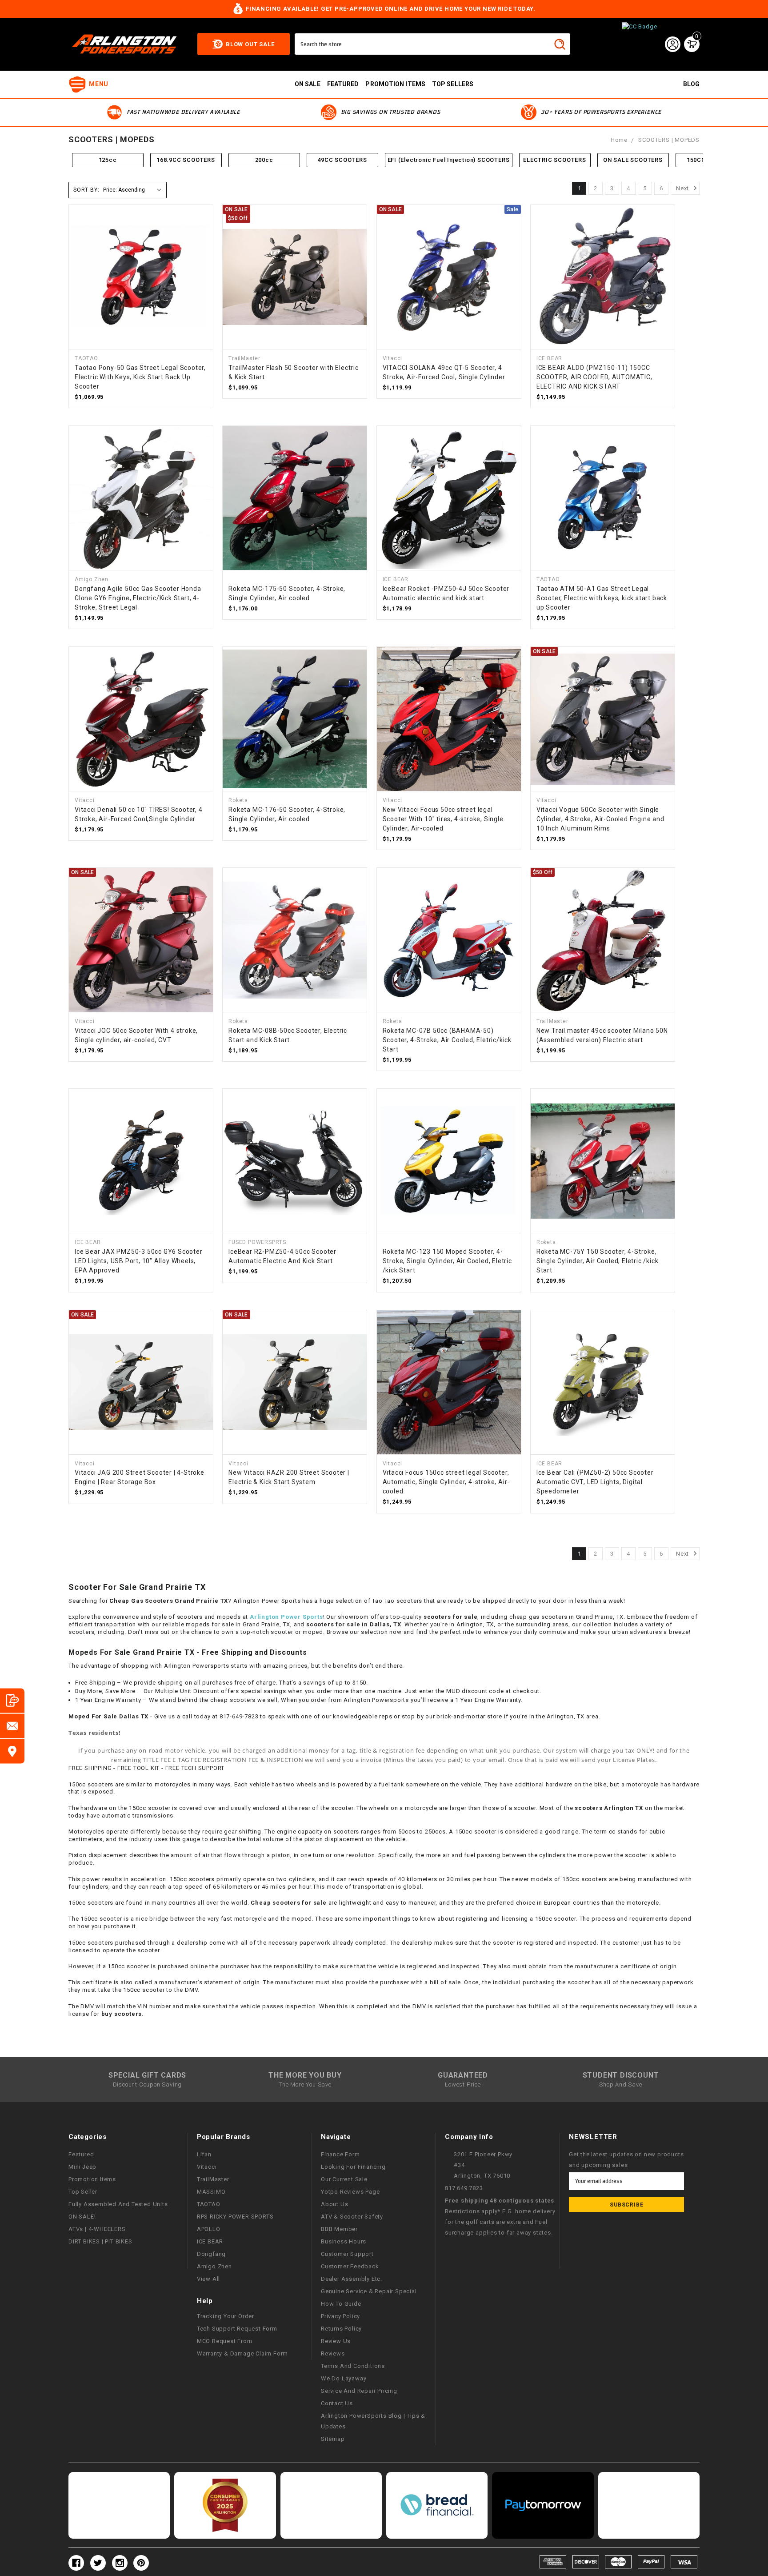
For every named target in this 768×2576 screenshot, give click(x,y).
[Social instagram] (120, 2563)
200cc (264, 160)
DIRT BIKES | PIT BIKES (100, 2241)
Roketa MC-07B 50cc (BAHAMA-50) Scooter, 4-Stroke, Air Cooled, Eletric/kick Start (447, 1040)
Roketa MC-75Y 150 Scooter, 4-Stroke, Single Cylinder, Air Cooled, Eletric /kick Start (598, 1261)
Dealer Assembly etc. (352, 2279)
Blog (691, 84)
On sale (308, 84)
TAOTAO (209, 2204)
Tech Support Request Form (237, 2329)
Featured (343, 84)
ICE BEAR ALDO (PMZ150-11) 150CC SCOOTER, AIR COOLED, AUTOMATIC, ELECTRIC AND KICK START (594, 377)
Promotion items (395, 84)
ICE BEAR (210, 2241)
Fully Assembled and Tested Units (118, 2204)
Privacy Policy (340, 2316)
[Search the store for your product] (560, 44)
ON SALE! (82, 2217)
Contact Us (337, 2403)
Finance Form (340, 2154)
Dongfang (211, 2254)
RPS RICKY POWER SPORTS (235, 2217)
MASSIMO (211, 2192)
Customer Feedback (350, 2266)
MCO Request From (225, 2341)
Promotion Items (92, 2179)
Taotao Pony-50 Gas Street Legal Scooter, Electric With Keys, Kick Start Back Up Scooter (140, 377)
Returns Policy (341, 2329)
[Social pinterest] (141, 2563)
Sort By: (86, 190)
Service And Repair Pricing (359, 2391)
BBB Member (339, 2229)
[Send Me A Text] (12, 1700)
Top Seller (83, 2192)
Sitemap (333, 2439)
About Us (334, 2204)
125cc (108, 160)
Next (683, 188)
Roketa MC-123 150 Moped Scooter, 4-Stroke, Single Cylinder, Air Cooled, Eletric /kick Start (447, 1261)
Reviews (333, 2353)
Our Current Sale (344, 2179)
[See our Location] (12, 1751)
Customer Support (347, 2254)
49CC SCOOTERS (342, 160)
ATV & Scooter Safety (352, 2217)
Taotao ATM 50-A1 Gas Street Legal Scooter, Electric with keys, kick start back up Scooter (602, 598)
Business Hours (344, 2241)
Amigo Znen (214, 2266)
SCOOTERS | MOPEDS (669, 140)
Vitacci (207, 2167)
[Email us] (12, 1726)
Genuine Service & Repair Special (369, 2291)
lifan (204, 2154)
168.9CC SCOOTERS (186, 160)
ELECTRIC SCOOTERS (555, 160)
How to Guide (341, 2304)
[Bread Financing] (437, 2505)
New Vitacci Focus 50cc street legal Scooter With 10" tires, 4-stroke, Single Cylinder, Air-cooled (443, 819)
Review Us (336, 2341)
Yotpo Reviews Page (350, 2192)
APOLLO (209, 2229)
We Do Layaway (344, 2378)
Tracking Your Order (226, 2316)
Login (672, 44)
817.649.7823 (464, 2188)
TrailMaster (213, 2179)
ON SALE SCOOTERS (633, 160)
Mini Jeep (82, 2167)
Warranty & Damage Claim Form (242, 2353)
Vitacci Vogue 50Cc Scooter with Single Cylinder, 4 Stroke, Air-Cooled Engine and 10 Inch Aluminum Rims (600, 819)
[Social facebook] (76, 2563)
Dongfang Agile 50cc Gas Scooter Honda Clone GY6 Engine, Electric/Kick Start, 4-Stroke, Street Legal (138, 598)
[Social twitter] (98, 2563)
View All (208, 2279)
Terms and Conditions (353, 2366)
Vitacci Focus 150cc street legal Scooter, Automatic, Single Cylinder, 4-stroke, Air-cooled (446, 1482)
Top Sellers (453, 84)
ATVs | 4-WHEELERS (97, 2229)
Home (619, 140)
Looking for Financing (353, 2167)
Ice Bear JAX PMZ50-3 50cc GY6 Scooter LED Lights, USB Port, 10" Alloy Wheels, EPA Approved (139, 1261)
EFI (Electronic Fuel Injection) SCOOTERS (449, 160)
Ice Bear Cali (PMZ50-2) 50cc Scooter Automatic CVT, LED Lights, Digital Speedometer (595, 1482)
